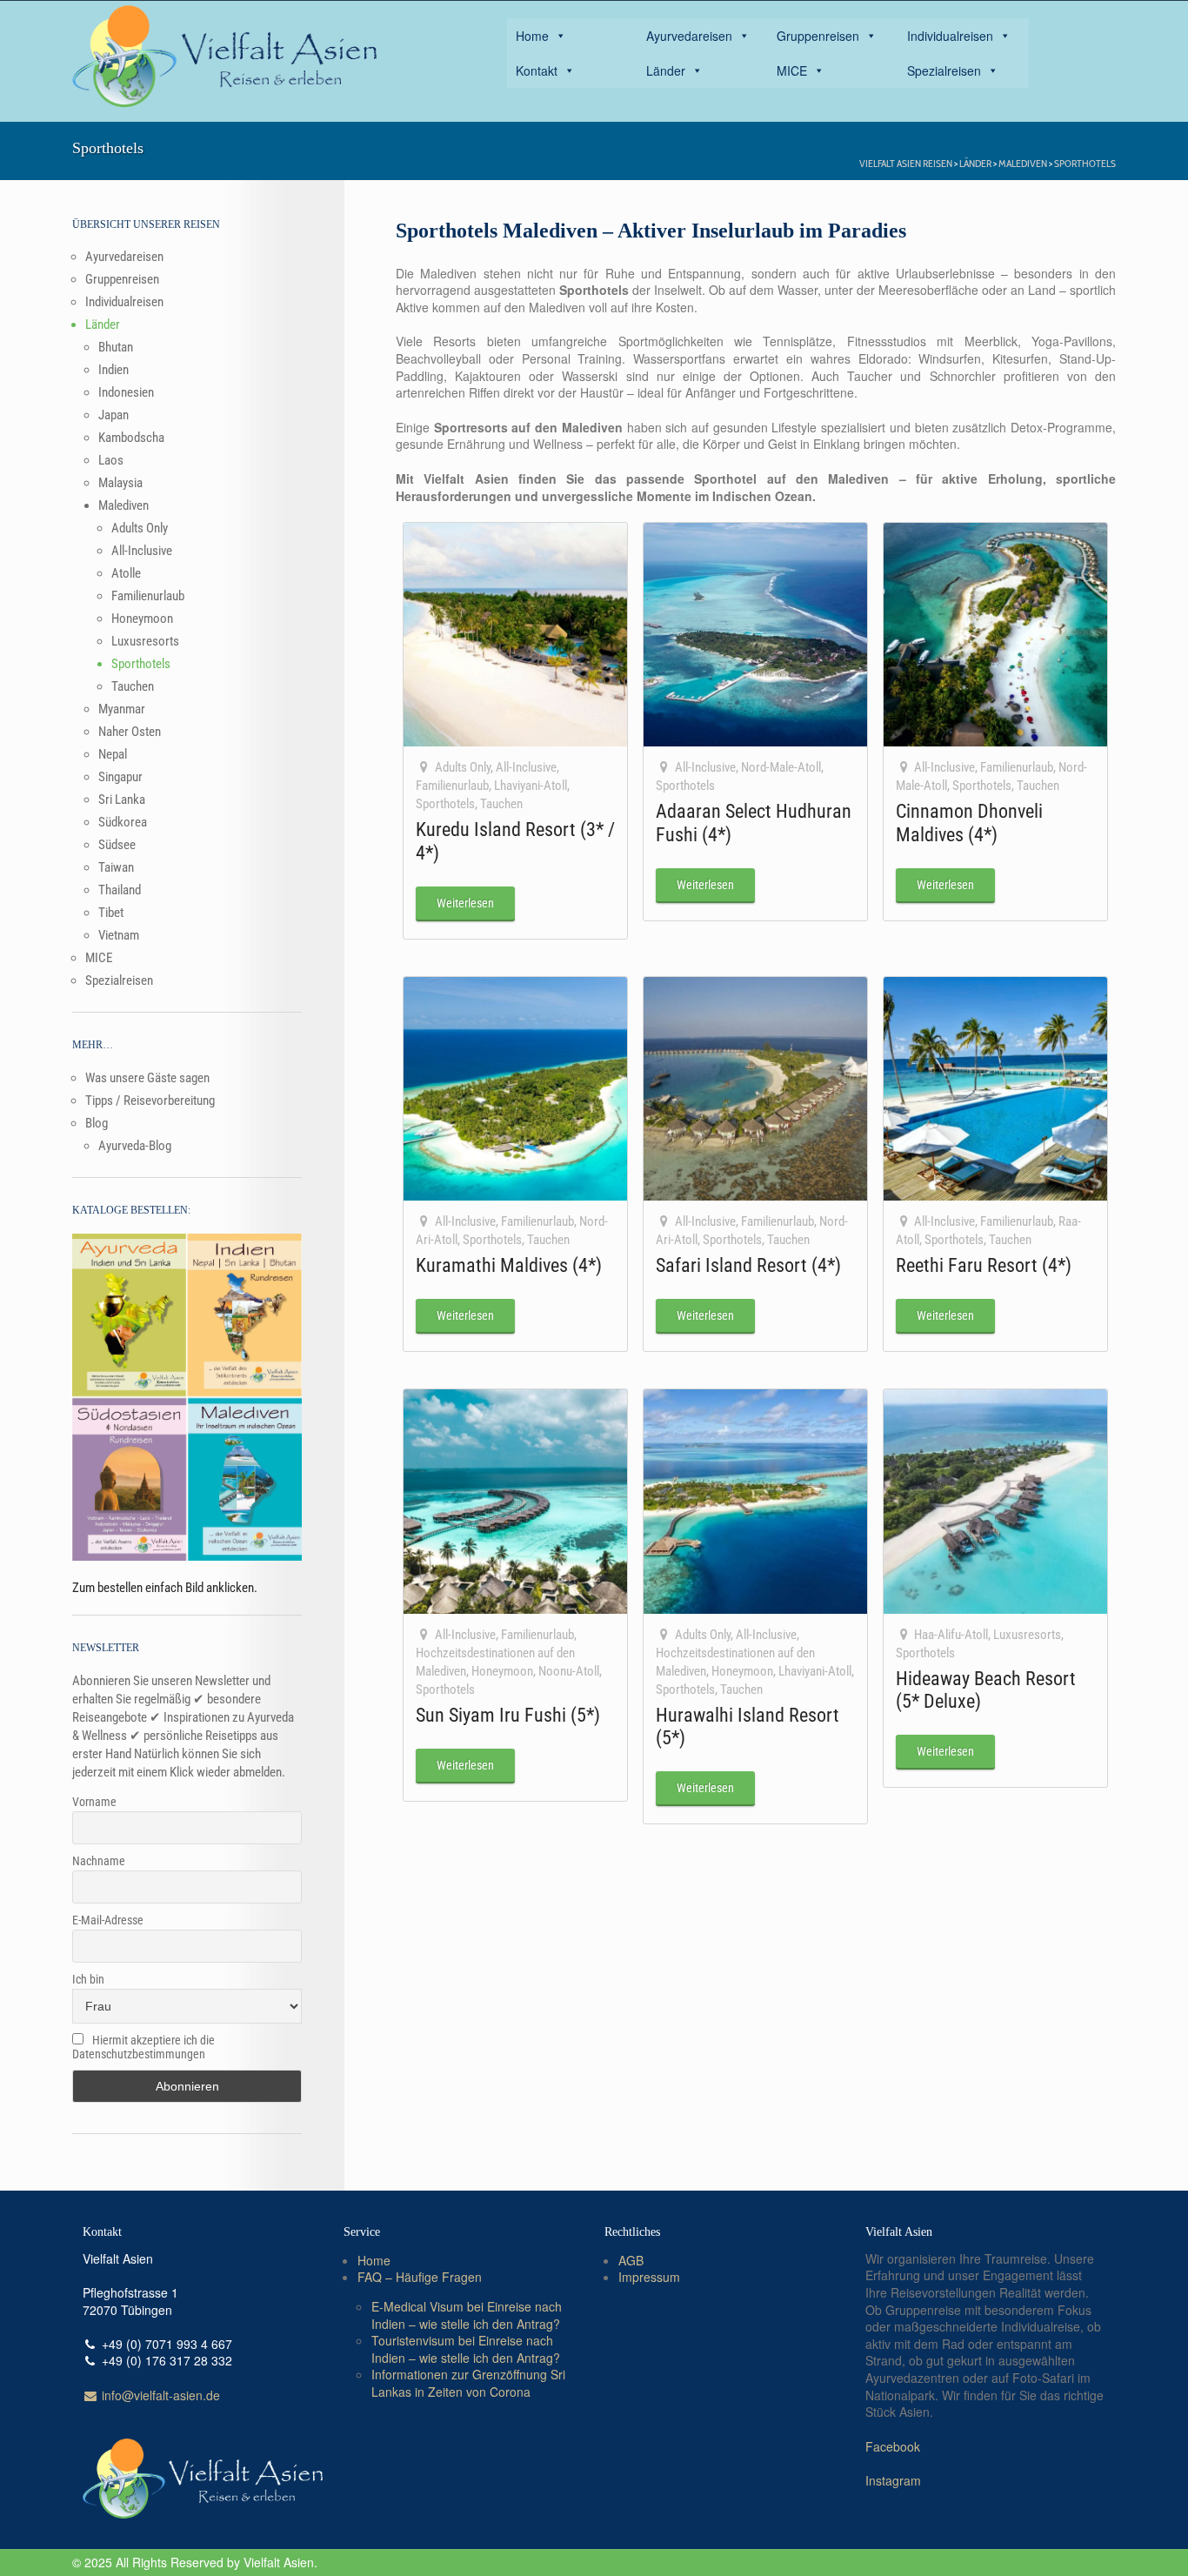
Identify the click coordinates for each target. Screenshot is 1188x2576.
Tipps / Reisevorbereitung (150, 1101)
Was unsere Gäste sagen (147, 1078)
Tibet (111, 913)
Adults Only (463, 767)
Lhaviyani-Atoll (531, 786)
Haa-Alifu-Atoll (951, 1635)
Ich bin (88, 1979)
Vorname (94, 1802)
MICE (792, 70)
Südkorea (123, 822)
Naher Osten (130, 732)
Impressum (649, 2277)
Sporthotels (1085, 163)
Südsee (117, 845)
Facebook (893, 2446)
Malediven (1023, 163)
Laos (111, 460)
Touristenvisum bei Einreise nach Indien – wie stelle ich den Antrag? (466, 2349)
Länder (666, 70)
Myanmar (122, 709)
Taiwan (116, 867)
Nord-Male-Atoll (781, 767)
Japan (113, 415)
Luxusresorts (1027, 1635)
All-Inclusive (526, 767)
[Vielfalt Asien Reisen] (224, 57)
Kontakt (537, 70)
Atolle (126, 573)
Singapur (120, 777)
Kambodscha (131, 438)
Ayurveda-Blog (135, 1146)
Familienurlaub (452, 786)
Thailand (120, 890)
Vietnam (119, 935)
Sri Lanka (122, 800)
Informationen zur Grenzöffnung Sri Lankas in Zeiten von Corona (468, 2383)
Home (532, 36)
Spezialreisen (944, 70)
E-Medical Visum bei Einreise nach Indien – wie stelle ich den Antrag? (467, 2315)
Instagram (893, 2480)
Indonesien (126, 392)
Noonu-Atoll (569, 1671)
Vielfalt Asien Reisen (906, 163)
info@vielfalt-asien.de (159, 2395)
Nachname (99, 1861)
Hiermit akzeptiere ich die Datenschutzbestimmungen (143, 2047)
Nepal (113, 754)
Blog (97, 1123)
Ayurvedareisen (689, 36)
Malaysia (120, 483)
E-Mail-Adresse (108, 1920)
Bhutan (116, 347)
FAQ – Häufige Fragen (420, 2277)
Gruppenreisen (818, 36)
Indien (113, 370)
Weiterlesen (465, 903)
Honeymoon (502, 1671)
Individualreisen (950, 36)
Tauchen (501, 804)
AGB (631, 2260)
